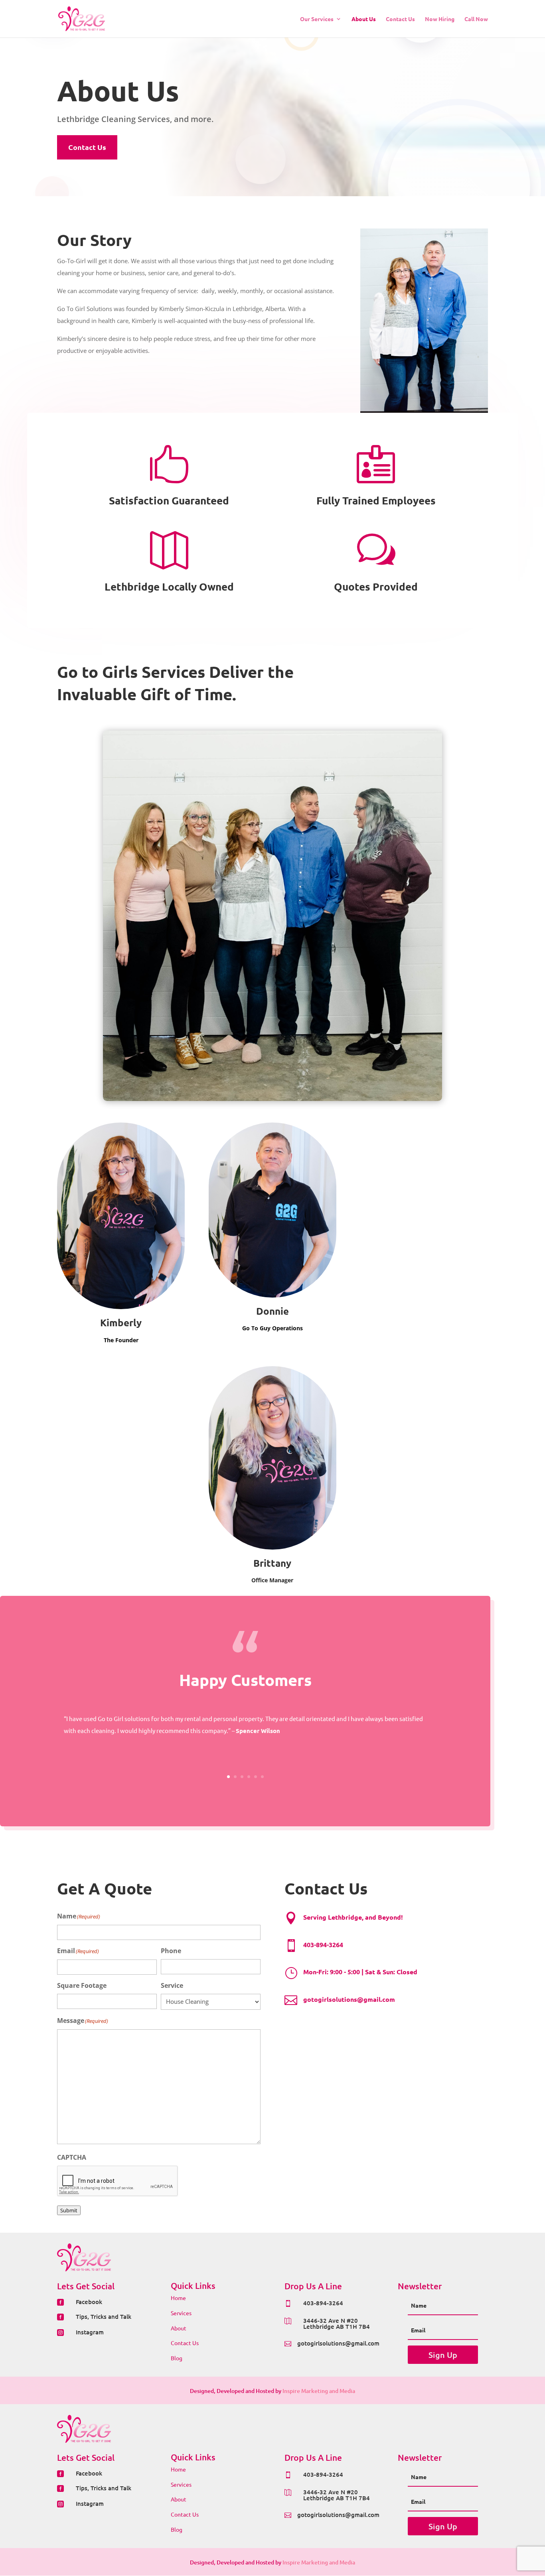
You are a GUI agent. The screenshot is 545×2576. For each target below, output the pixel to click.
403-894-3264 (323, 2303)
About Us (364, 19)
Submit (69, 2210)
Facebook (89, 2302)
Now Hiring (440, 19)
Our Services (317, 19)
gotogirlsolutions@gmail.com (338, 2343)
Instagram (90, 2332)
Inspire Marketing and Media (319, 2391)
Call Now (476, 19)
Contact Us (400, 19)
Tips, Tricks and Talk (104, 2316)
